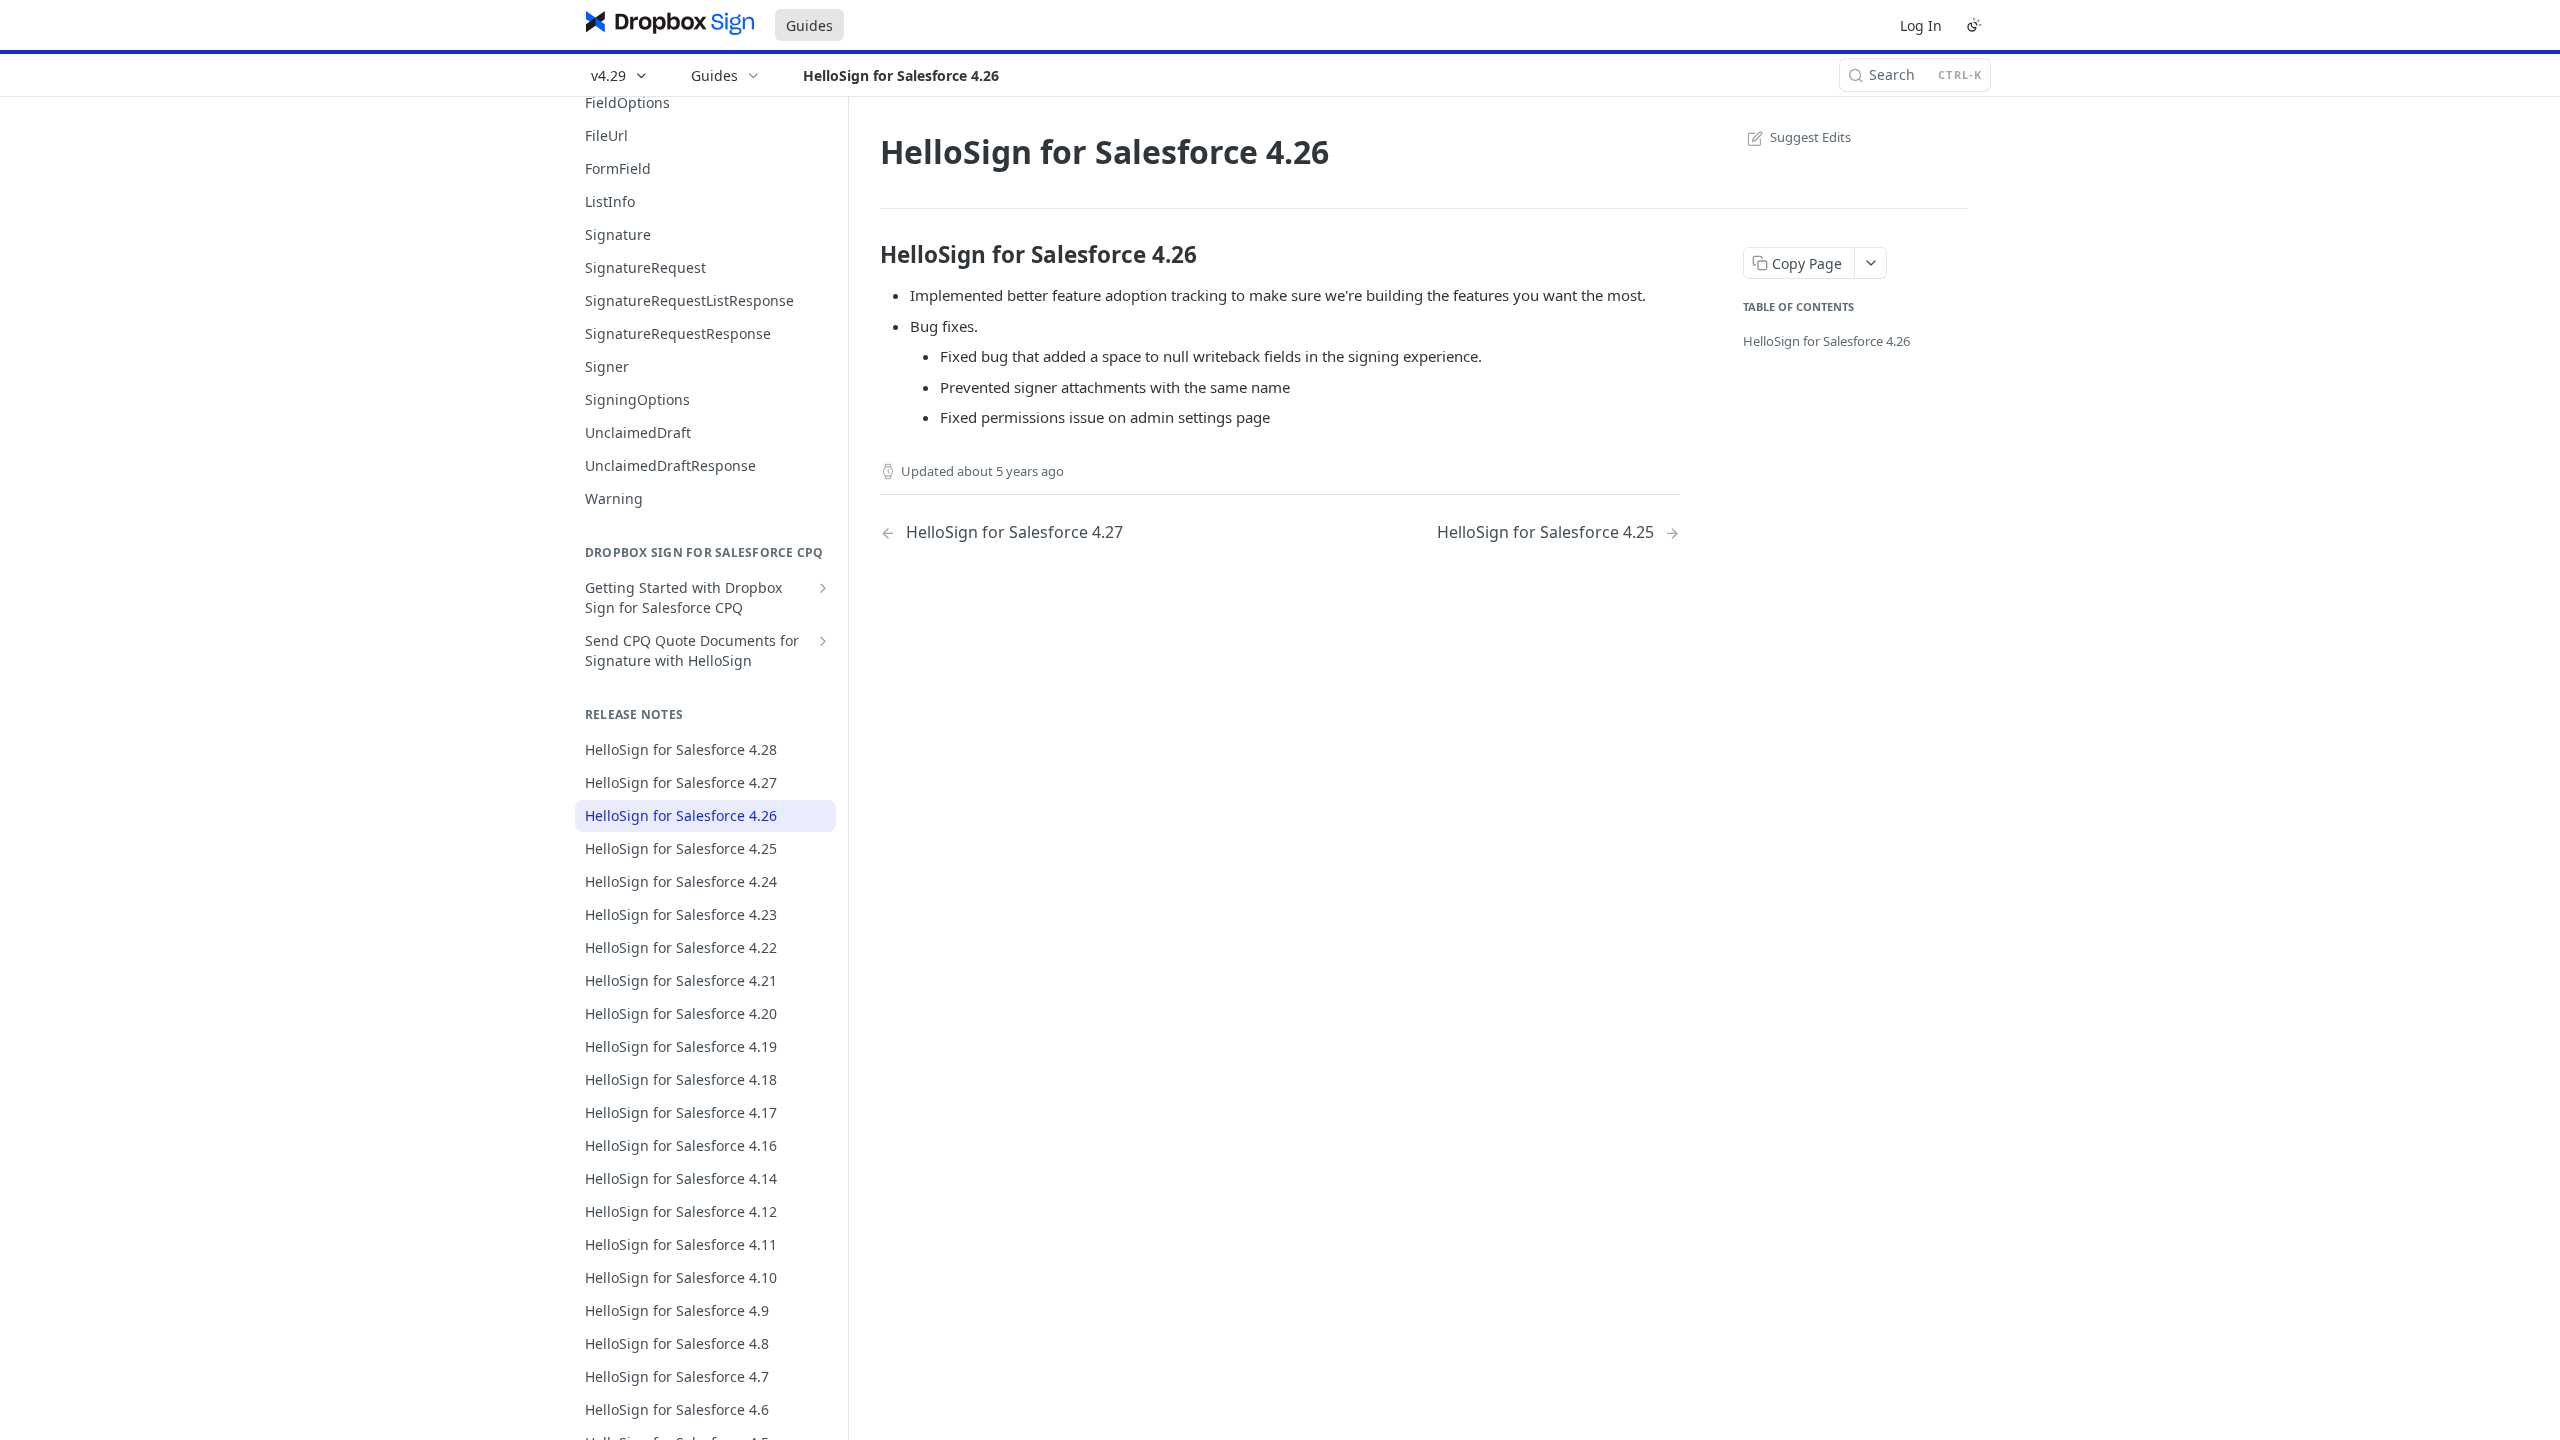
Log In (1921, 25)
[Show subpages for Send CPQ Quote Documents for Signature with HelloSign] (823, 641)
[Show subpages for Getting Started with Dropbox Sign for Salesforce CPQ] (823, 588)
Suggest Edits (1810, 137)
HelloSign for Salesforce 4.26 (1826, 341)
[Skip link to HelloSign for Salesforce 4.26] (866, 255)
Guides (809, 25)
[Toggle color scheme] (1974, 25)
